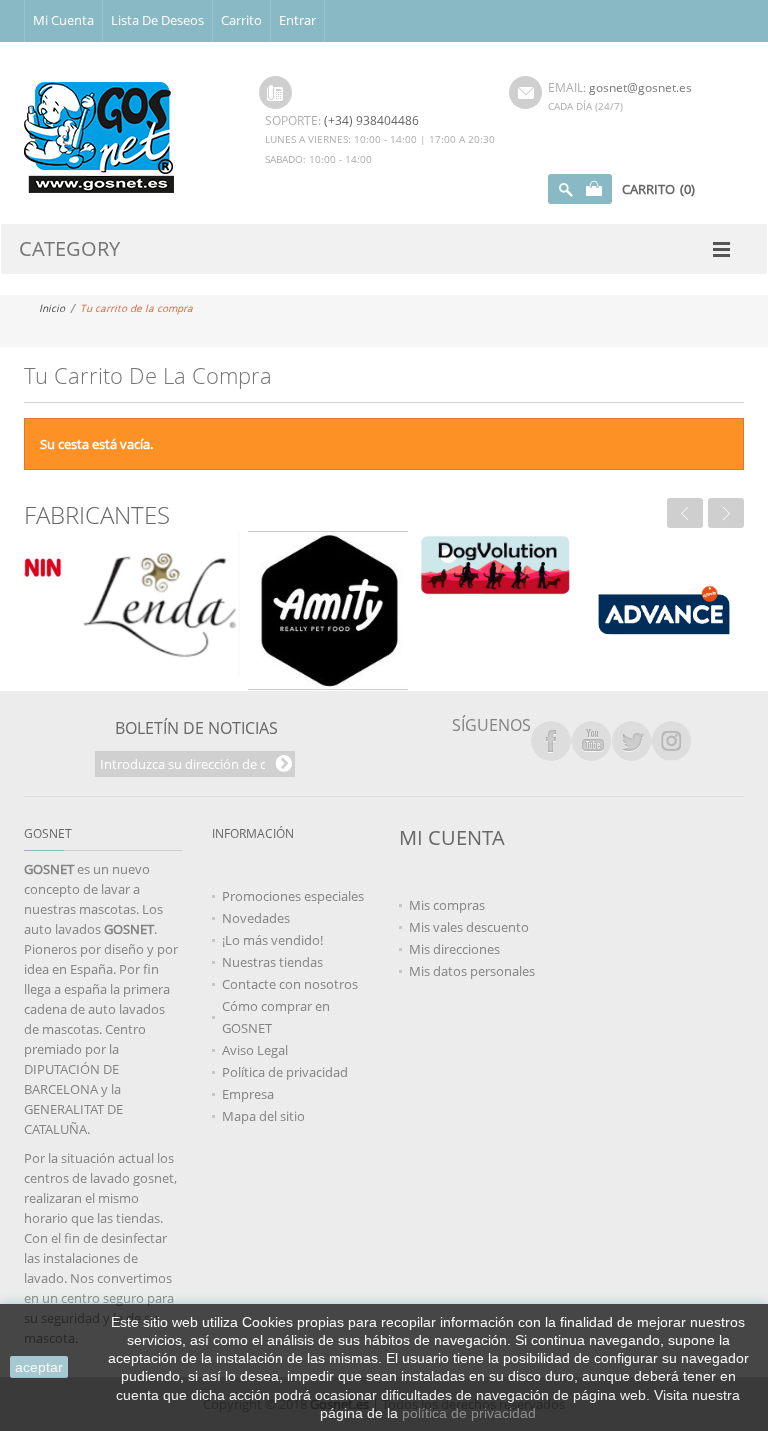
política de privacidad (469, 1413)
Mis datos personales (472, 971)
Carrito (241, 20)
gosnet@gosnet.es (640, 87)
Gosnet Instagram (671, 741)
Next (726, 513)
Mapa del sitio (263, 1116)
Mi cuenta (63, 20)
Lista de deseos (157, 20)
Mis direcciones (454, 949)
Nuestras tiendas (272, 962)
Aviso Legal (255, 1050)
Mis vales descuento (469, 927)
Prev (685, 513)
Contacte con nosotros (290, 984)
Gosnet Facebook (551, 741)
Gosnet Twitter (631, 741)
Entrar (297, 20)
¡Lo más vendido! (272, 940)
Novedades (256, 918)
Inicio (52, 308)
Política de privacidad (285, 1072)
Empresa (248, 1094)
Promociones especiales (293, 896)
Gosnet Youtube (591, 741)
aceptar (39, 1367)
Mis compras (447, 905)
